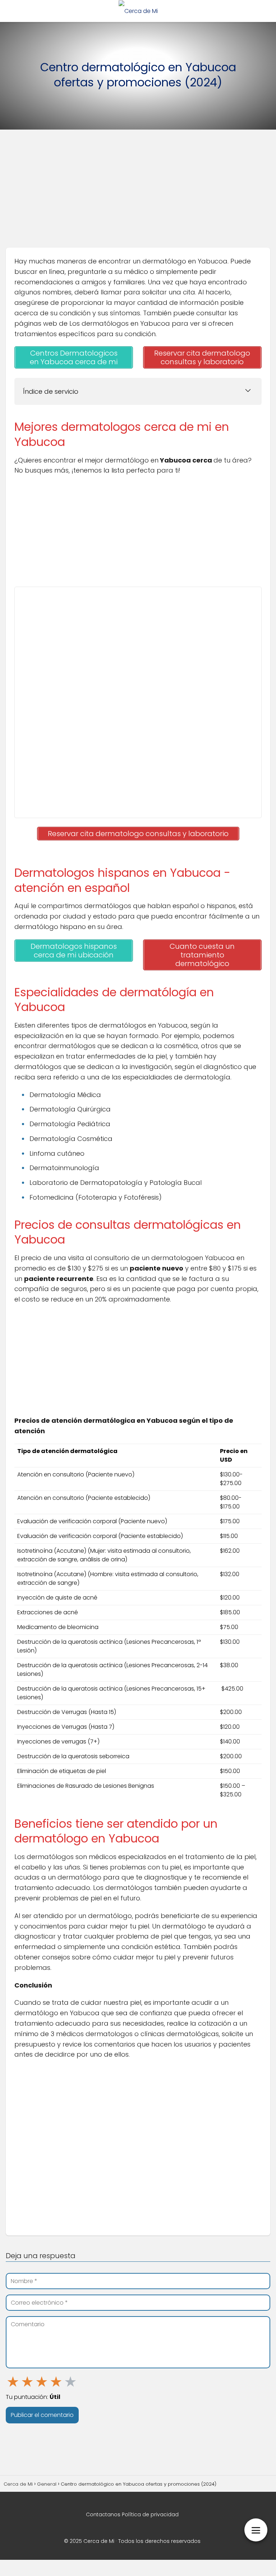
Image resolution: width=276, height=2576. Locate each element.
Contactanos (103, 2514)
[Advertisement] (138, 191)
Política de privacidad (150, 2514)
